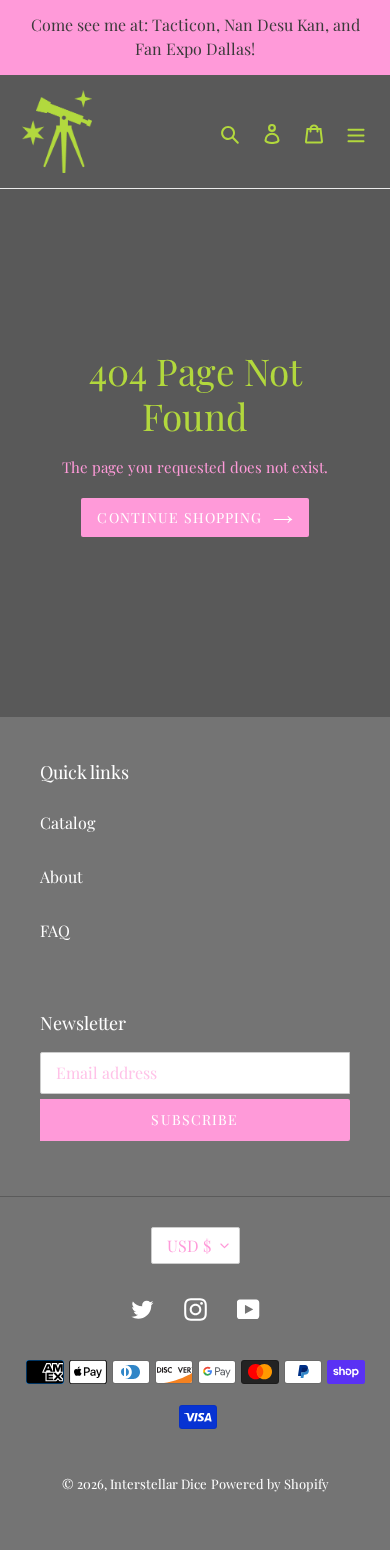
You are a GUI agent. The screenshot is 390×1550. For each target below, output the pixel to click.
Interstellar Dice (158, 1483)
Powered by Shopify (270, 1483)
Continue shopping (179, 517)
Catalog (67, 822)
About (61, 876)
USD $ (189, 1245)
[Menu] (356, 132)
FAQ (55, 930)
